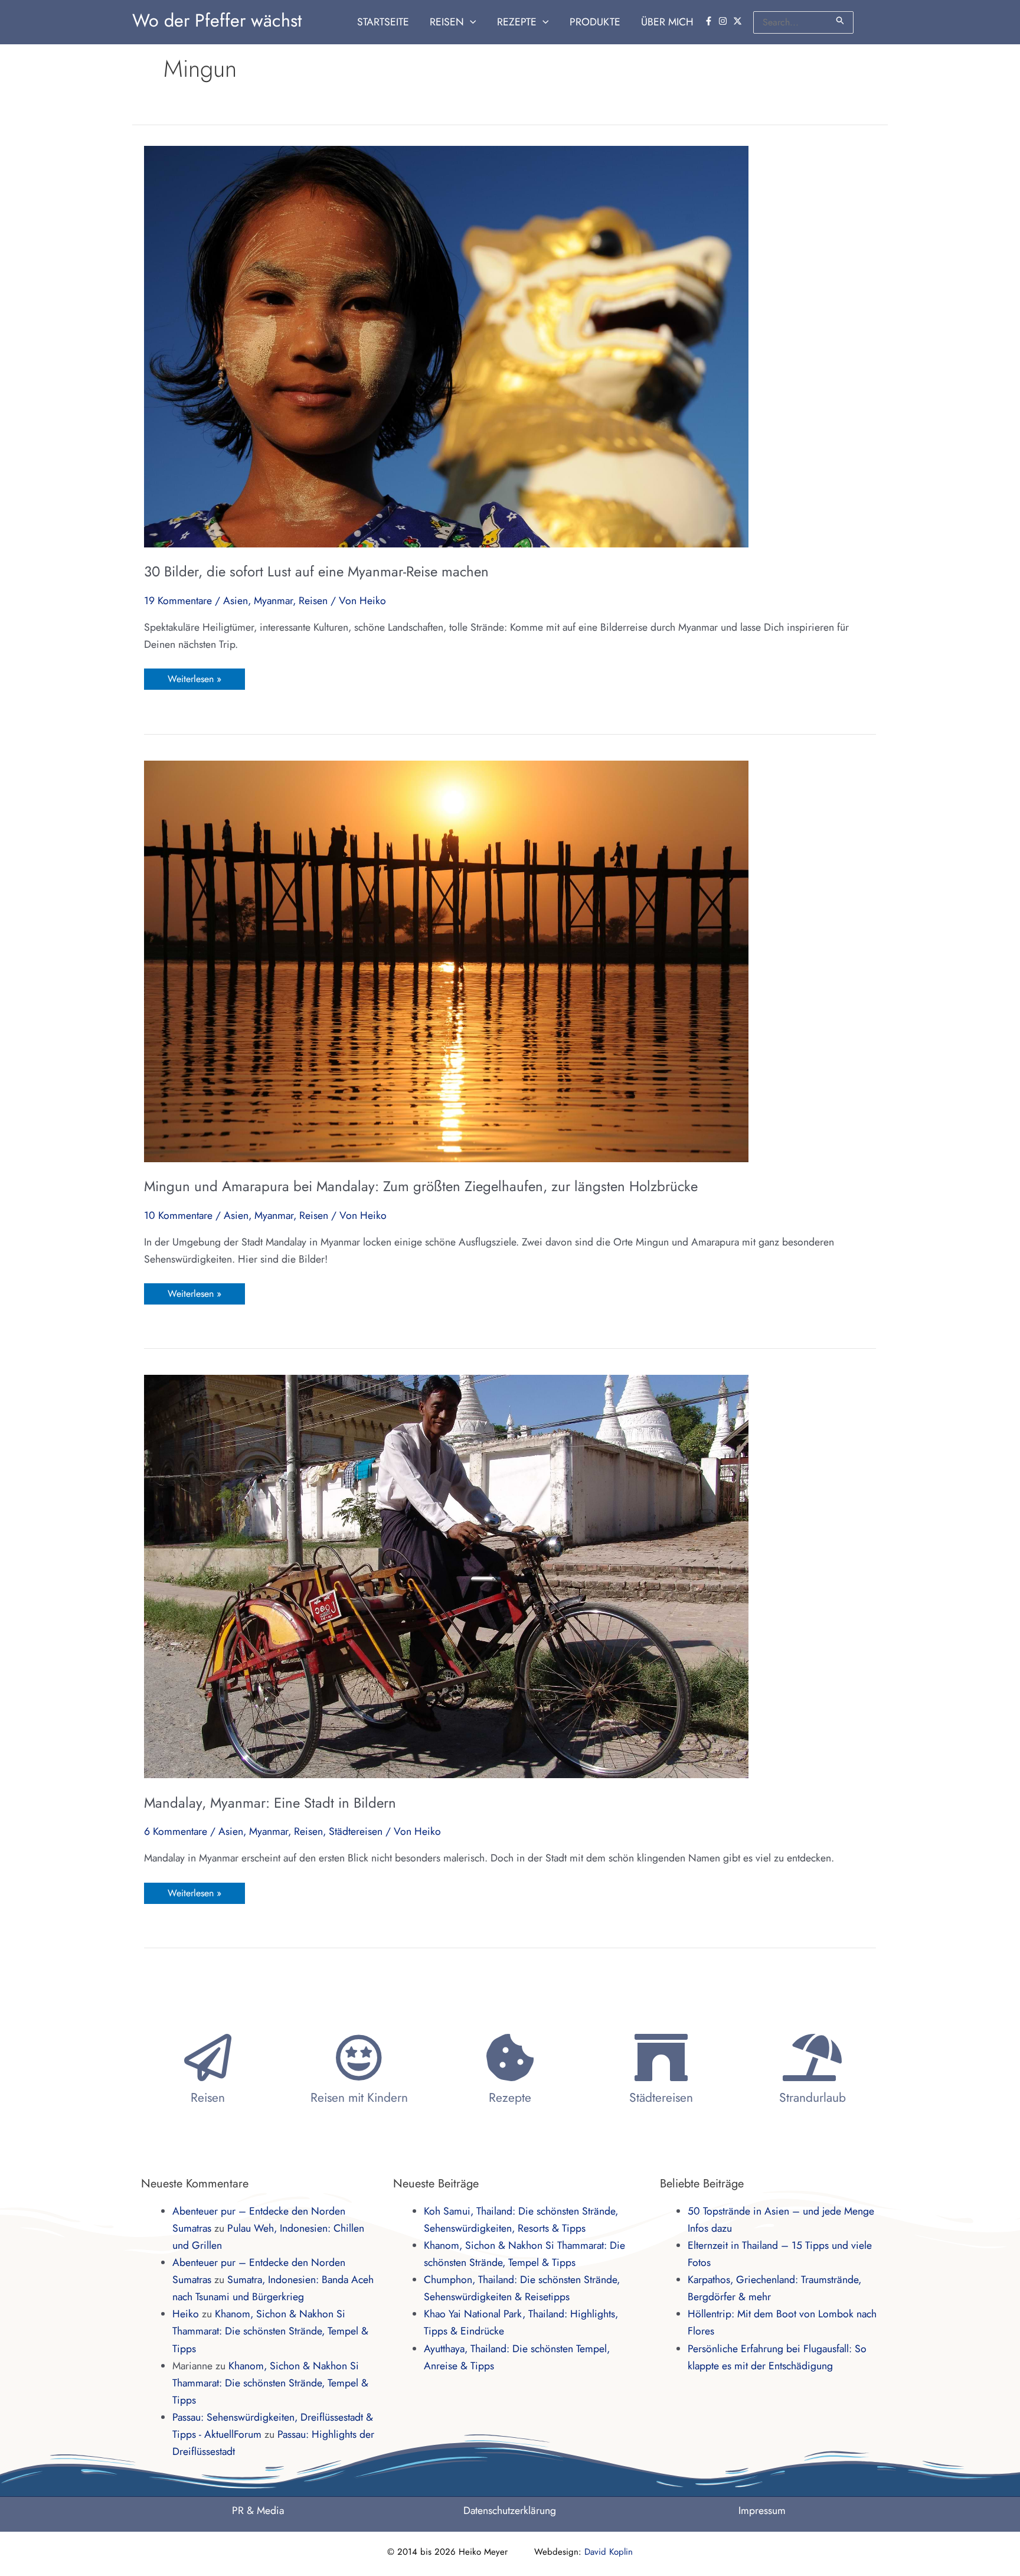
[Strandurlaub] (812, 2057)
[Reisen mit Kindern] (359, 2057)
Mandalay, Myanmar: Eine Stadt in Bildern (270, 1803)
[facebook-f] (710, 21)
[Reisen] (208, 2057)
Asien (236, 601)
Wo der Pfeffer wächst (217, 20)
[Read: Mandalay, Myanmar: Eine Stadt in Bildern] (446, 1576)
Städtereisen (356, 1831)
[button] (470, 22)
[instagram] (724, 21)
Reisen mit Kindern (359, 2098)
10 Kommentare (178, 1215)
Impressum (762, 2510)
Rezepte (510, 2098)
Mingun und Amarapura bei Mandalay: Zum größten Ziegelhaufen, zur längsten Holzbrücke (421, 1186)
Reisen (313, 601)
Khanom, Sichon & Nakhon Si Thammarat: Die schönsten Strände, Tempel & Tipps (270, 2331)
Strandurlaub (813, 2098)
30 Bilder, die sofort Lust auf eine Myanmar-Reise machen (316, 571)
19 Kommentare (178, 601)
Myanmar (273, 601)
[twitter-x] (739, 21)
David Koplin (609, 2552)
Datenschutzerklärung (510, 2510)
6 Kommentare (176, 1831)
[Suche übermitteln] (841, 20)
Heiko (186, 2314)
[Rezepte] (510, 2057)
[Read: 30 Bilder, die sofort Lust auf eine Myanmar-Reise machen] (446, 345)
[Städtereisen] (661, 2057)
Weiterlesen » (194, 677)
